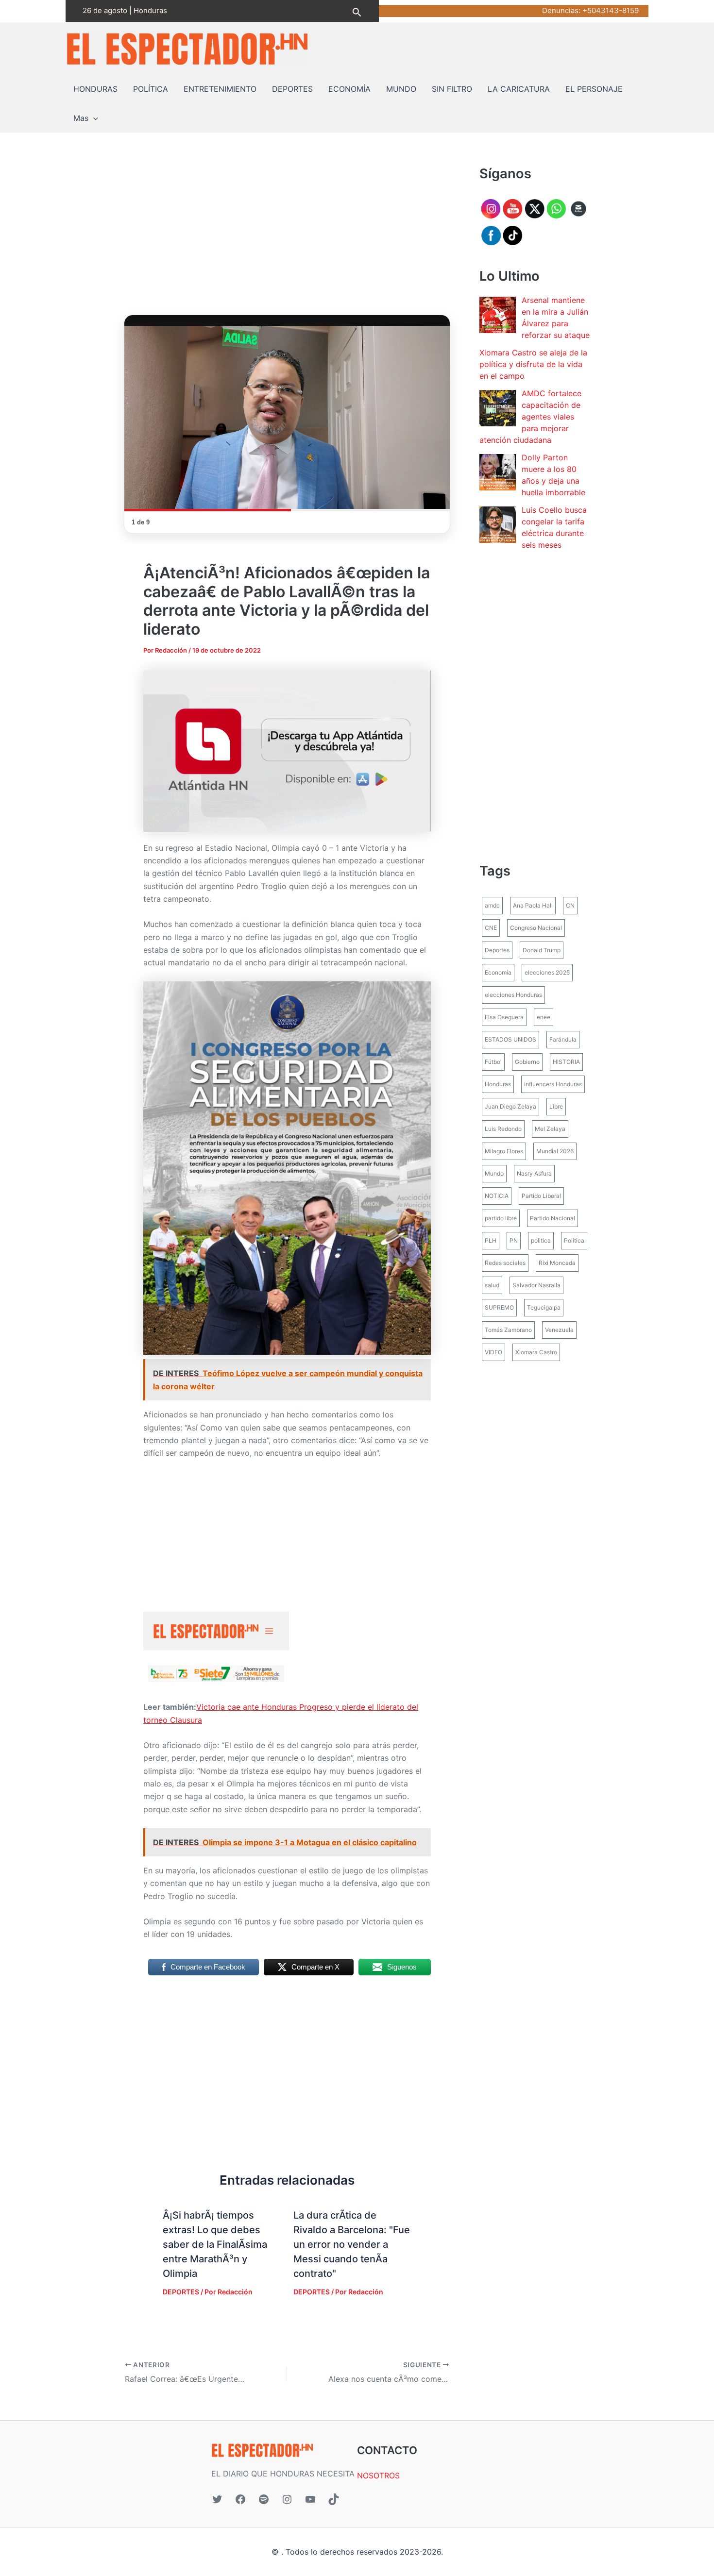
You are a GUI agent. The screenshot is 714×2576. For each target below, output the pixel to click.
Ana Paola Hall (533, 905)
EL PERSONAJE (594, 89)
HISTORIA (566, 1062)
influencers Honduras (553, 1084)
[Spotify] (264, 2499)
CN (570, 905)
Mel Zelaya (550, 1129)
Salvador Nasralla (536, 1285)
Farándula (563, 1039)
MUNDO (401, 89)
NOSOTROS (378, 2475)
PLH (491, 1240)
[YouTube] (310, 2499)
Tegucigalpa (544, 1307)
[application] (93, 118)
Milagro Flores (504, 1151)
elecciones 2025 (547, 972)
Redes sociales (505, 1263)
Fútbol (493, 1062)
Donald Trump (542, 950)
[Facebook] (240, 2499)
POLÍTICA (151, 89)
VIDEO (493, 1352)
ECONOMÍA (349, 89)
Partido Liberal (541, 1196)
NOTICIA (497, 1196)
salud (492, 1285)
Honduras (498, 1084)
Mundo (494, 1173)
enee (544, 1017)
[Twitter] (217, 2499)
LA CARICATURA (519, 89)
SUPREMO (499, 1307)
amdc (492, 905)
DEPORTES (292, 89)
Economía (498, 972)
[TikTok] (334, 2499)
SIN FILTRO (452, 89)
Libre (556, 1106)
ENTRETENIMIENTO (220, 89)
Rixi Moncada (557, 1263)
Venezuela (559, 1330)
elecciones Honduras (513, 995)
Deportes (497, 950)
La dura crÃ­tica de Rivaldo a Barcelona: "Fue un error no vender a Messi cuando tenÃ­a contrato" (352, 2244)
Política (574, 1240)
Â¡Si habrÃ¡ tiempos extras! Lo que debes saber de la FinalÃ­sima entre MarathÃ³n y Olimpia (215, 2244)
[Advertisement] (287, 236)
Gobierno (527, 1062)
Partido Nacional (552, 1218)
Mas (81, 118)
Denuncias (560, 10)
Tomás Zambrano (508, 1330)
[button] (357, 11)
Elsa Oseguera (504, 1017)
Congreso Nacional (536, 928)
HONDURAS (95, 89)
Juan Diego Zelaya (510, 1106)
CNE (491, 928)
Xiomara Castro (536, 1352)
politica (541, 1240)
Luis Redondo (503, 1129)
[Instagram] (287, 2499)
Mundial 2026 (555, 1151)
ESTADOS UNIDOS (510, 1039)
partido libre (501, 1218)
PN (514, 1240)
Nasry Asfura (534, 1173)
